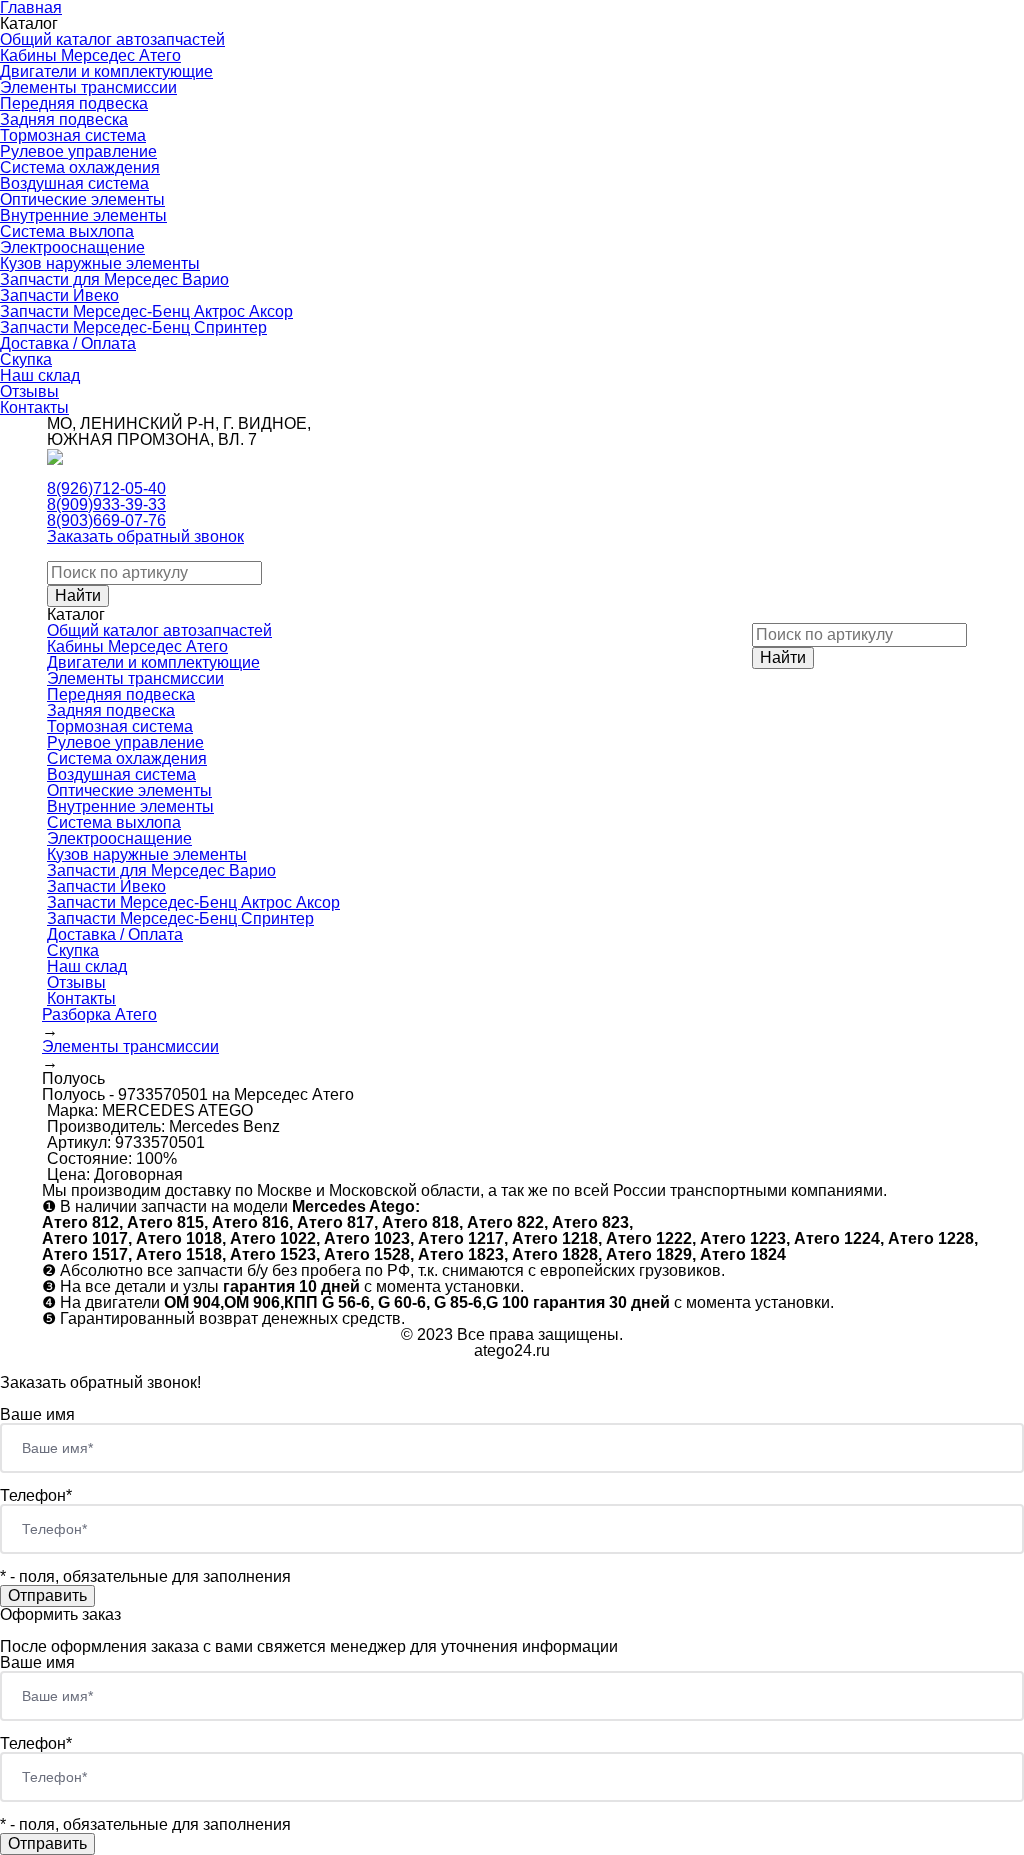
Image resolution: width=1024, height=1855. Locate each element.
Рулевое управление (78, 151)
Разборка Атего (99, 1014)
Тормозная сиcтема (73, 135)
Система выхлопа (67, 231)
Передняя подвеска (74, 103)
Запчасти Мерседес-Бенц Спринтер (133, 327)
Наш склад (40, 375)
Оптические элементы (82, 199)
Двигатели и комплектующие (106, 71)
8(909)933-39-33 (106, 504)
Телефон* (36, 1495)
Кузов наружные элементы (100, 263)
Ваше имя (37, 1414)
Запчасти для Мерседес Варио (114, 279)
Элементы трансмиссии (88, 87)
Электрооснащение (72, 247)
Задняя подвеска (64, 119)
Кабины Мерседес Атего (90, 55)
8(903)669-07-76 (106, 520)
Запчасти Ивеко (59, 295)
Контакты (34, 407)
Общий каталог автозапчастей (112, 39)
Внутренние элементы (83, 215)
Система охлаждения (80, 167)
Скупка (26, 359)
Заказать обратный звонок (145, 536)
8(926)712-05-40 (106, 488)
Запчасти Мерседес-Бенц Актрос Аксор (146, 311)
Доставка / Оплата (68, 343)
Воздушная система (74, 183)
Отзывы (29, 391)
